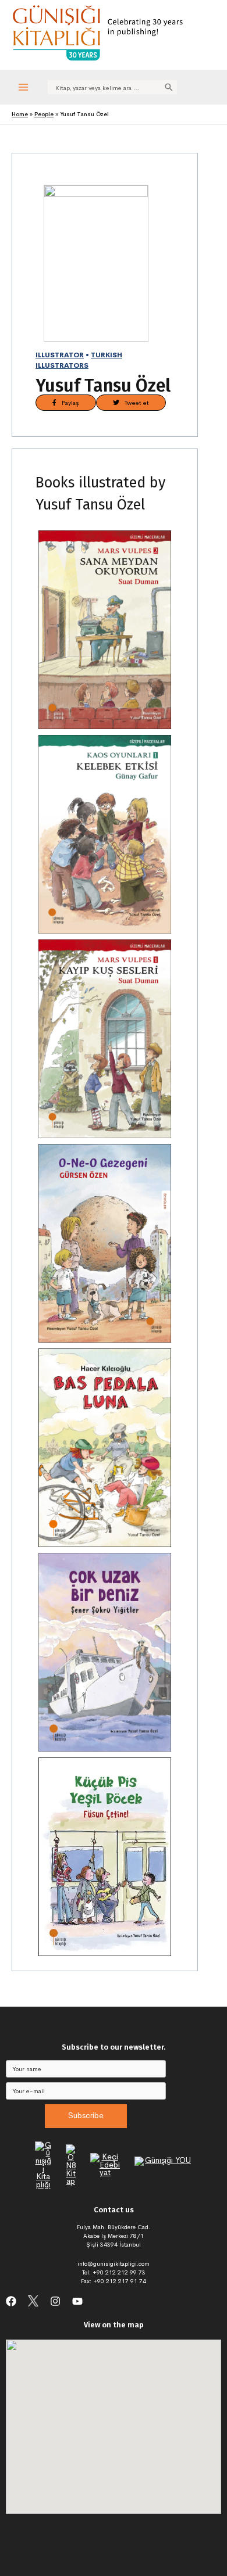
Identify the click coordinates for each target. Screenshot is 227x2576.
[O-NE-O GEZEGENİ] (105, 1243)
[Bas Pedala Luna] (105, 1448)
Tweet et (134, 403)
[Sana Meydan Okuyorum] (105, 630)
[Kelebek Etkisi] (105, 834)
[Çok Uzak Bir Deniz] (105, 1652)
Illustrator (60, 355)
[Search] (169, 87)
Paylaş (68, 403)
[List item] (11, 2301)
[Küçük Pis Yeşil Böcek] (105, 1857)
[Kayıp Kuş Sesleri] (105, 1039)
